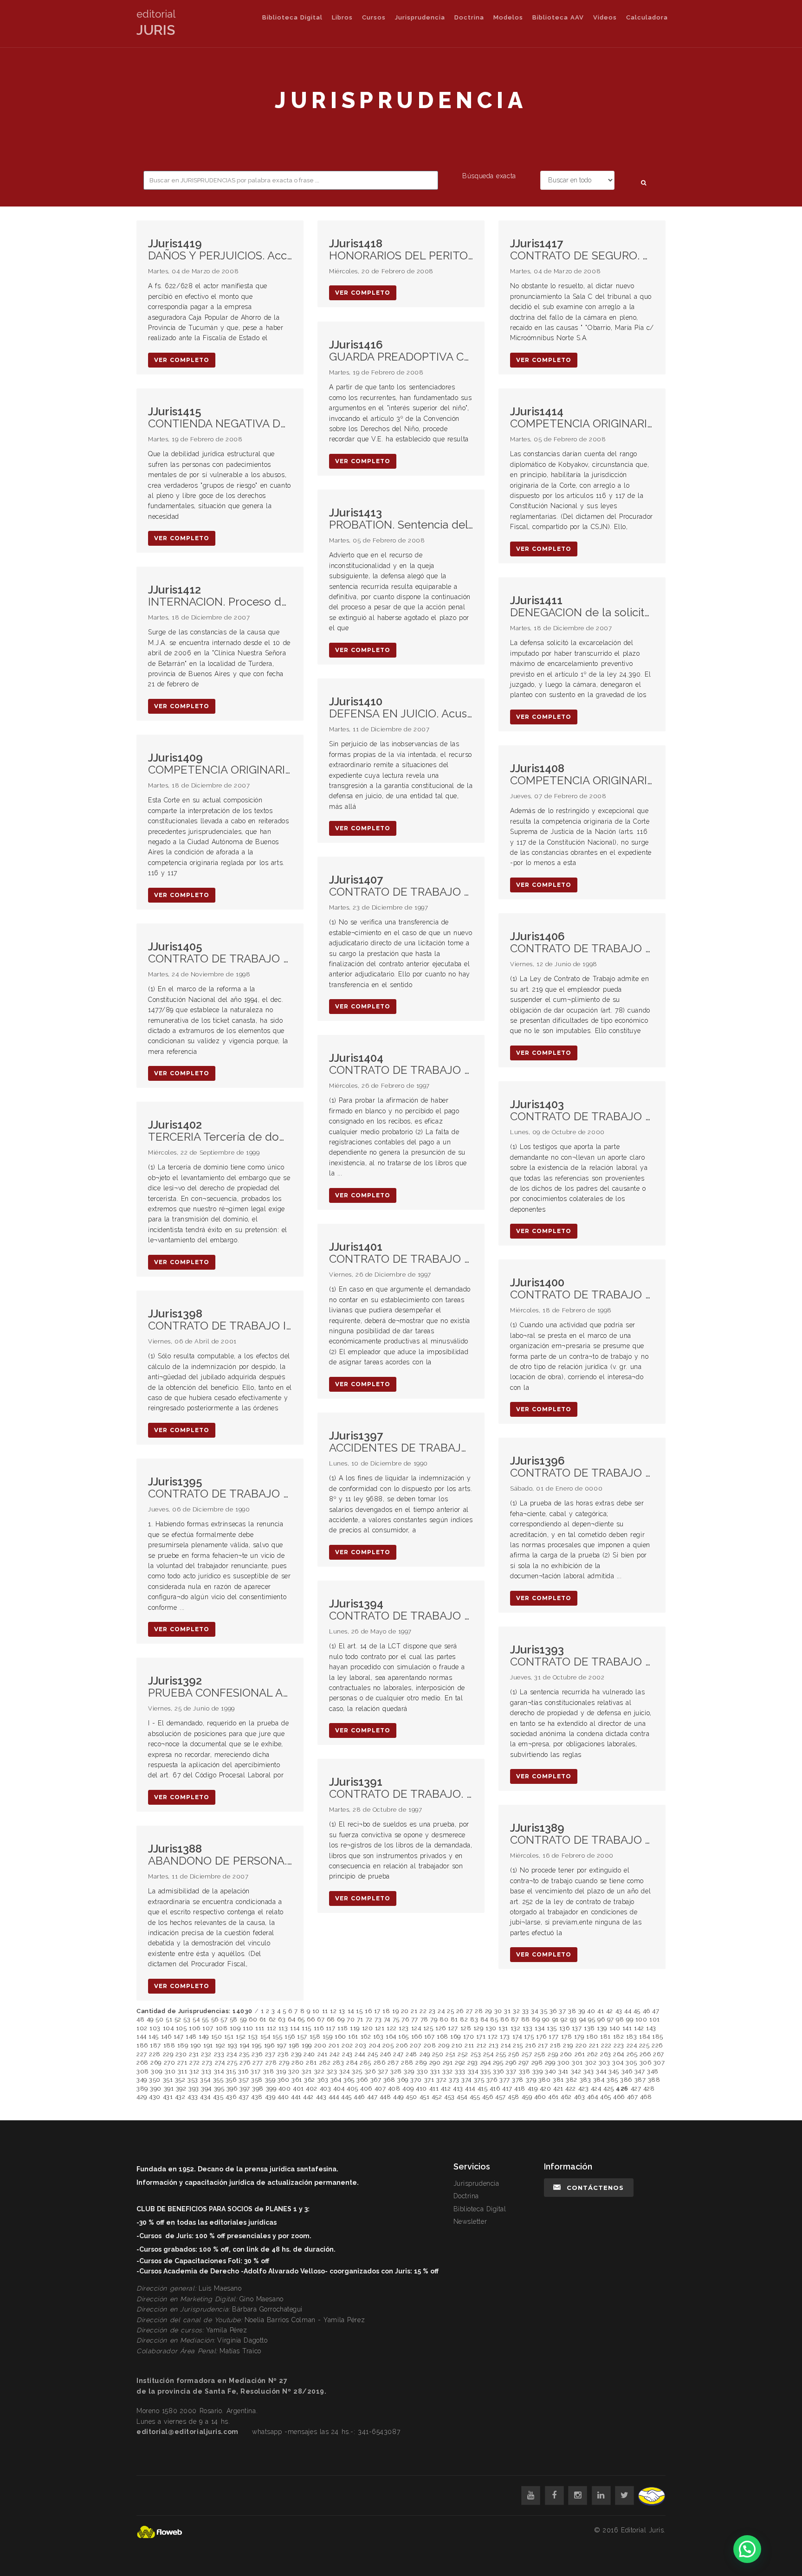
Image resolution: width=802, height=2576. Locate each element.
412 (446, 2089)
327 (383, 2071)
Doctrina (469, 17)
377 (505, 2080)
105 (181, 2028)
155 (278, 2037)
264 (619, 2054)
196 (269, 2045)
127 (453, 2028)
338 (525, 2071)
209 (444, 2045)
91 (556, 2019)
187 (155, 2045)
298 (537, 2063)
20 (405, 2011)
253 (476, 2054)
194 (245, 2045)
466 (619, 2097)
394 (206, 2089)
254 (488, 2054)
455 (475, 2097)
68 (331, 2019)
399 (271, 2089)
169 (456, 2037)
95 (592, 2019)
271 (182, 2063)
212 (482, 2045)
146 (166, 2037)
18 (386, 2011)
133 (528, 2028)
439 (270, 2097)
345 (614, 2071)
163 (378, 2037)
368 (389, 2080)
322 (320, 2071)
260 (566, 2054)
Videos (605, 17)
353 (193, 2080)
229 (168, 2054)
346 (627, 2071)
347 (640, 2071)
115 (307, 2028)
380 (545, 2080)
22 (423, 2011)
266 (645, 2054)
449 (398, 2097)
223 (619, 2045)
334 (473, 2071)
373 (454, 2080)
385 (612, 2080)
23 (432, 2011)
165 (404, 2037)
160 (340, 2037)
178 (567, 2037)
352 (180, 2080)
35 (544, 2011)
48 (140, 2019)
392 (181, 2089)
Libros (342, 17)
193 (233, 2045)
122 (392, 2028)
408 (394, 2089)
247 (398, 2054)
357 (244, 2080)
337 (511, 2071)
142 (639, 2028)
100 (641, 2019)
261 (580, 2054)
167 (430, 2037)
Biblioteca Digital (292, 17)
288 (407, 2063)
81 (454, 2019)
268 (142, 2063)
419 (533, 2089)
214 (506, 2045)
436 (231, 2097)
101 (655, 2019)
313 (207, 2071)
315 (231, 2071)
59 (243, 2019)
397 (245, 2089)
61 (263, 2019)
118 (343, 2028)
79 (434, 2019)
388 (654, 2080)
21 (414, 2011)
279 (284, 2063)
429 (142, 2097)
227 (142, 2054)
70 (351, 2019)
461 (553, 2097)
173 (505, 2037)
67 (321, 2019)
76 (405, 2019)
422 (571, 2089)
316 (243, 2071)
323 (332, 2071)
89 (536, 2019)
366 (362, 2080)
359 (270, 2080)
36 (553, 2011)
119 (355, 2028)
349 (142, 2080)
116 (319, 2028)
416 (495, 2089)
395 (219, 2089)
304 (618, 2063)
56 (215, 2019)
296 (511, 2063)
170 (469, 2037)
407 (380, 2089)
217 (543, 2045)
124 (416, 2028)
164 (391, 2037)
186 (142, 2045)
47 (656, 2011)
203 (361, 2045)
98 (620, 2019)
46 (647, 2011)
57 (224, 2019)
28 (479, 2011)
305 (631, 2063)
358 (257, 2080)
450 (411, 2097)
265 (632, 2054)
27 (469, 2011)
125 (428, 2028)
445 (346, 2097)
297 (524, 2063)
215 (518, 2045)
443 (321, 2097)
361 (297, 2080)
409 (408, 2089)
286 (380, 2063)
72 (369, 2019)
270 (170, 2063)
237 (270, 2054)
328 (396, 2071)
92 (564, 2019)
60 (253, 2019)
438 (257, 2097)
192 (220, 2045)
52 (178, 2019)
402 (312, 2089)
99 (630, 2019)
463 (580, 2097)
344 (601, 2071)
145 (154, 2037)
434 (205, 2097)
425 (609, 2089)
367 (376, 2080)
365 (349, 2080)
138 (589, 2028)
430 (155, 2097)
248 (411, 2054)
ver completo (182, 360)
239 (296, 2054)
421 (558, 2089)
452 (437, 2097)
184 (645, 2037)
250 (438, 2054)
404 (339, 2089)
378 (518, 2080)
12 (333, 2011)
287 (393, 2063)
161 (353, 2037)
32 (516, 2011)
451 (425, 2097)
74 (387, 2019)
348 (653, 2071)
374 (466, 2080)
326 (370, 2071)
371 (429, 2080)
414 (470, 2089)
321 (307, 2071)
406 (366, 2089)
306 (646, 2063)
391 (169, 2089)
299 (550, 2063)
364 (336, 2080)
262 (593, 2054)
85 (494, 2019)
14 (351, 2011)
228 (155, 2054)
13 (342, 2011)
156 (290, 2037)
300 (564, 2063)
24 (441, 2011)
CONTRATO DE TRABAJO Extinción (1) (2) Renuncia (220, 1488)
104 (168, 2028)
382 (572, 2080)
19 (395, 2011)
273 (207, 2063)
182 (619, 2037)
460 (540, 2097)
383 (585, 2080)
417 (507, 2089)
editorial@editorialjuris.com (188, 2432)
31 (507, 2011)
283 (339, 2063)
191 (208, 2045)
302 (591, 2063)
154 (265, 2037)
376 (492, 2080)
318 (269, 2071)
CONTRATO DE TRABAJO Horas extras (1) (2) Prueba (582, 1467)
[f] (554, 2495)
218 (556, 2045)
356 (231, 2080)
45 (637, 2011)
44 (628, 2011)
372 (442, 2080)
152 (241, 2037)
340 (551, 2071)
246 (386, 2054)
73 (378, 2019)
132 (516, 2028)
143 (651, 2028)
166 (417, 2037)
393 (194, 2089)
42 (610, 2011)
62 (272, 2019)
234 (232, 2054)
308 (143, 2071)
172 (493, 2037)
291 (448, 2063)
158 (315, 2037)
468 (646, 2097)
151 (229, 2037)
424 (596, 2089)
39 (582, 2011)
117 (331, 2028)
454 (462, 2097)
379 (531, 2080)
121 (380, 2028)
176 (541, 2037)
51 (169, 2019)
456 (488, 2097)
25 (450, 2011)
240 (309, 2054)
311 (183, 2071)
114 (295, 2028)
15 (359, 2011)
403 (326, 2089)
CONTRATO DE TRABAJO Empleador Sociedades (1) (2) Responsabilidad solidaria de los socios (582, 1656)
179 (579, 2037)
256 (514, 2054)
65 (301, 2019)
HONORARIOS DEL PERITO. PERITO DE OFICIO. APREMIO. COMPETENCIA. (401, 250)
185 (658, 2037)
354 (205, 2080)
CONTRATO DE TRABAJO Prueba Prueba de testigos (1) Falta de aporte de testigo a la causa (582, 1111)
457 (501, 2097)
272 (195, 2063)
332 (448, 2071)
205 (388, 2045)
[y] (531, 2495)
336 (498, 2071)
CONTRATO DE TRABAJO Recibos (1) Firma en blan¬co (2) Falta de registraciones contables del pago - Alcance (401, 1064)
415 (483, 2089)
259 (553, 2054)
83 (474, 2019)
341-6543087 (379, 2432)
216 (531, 2045)
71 (360, 2019)
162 (366, 2037)
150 (217, 2037)
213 (494, 2045)
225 (644, 2045)
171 (481, 2037)
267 (659, 2054)
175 (529, 2037)
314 (219, 2071)
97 (611, 2019)
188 (169, 2045)
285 (365, 2063)
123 (404, 2028)
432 (180, 2097)
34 (534, 2011)
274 (220, 2063)
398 (258, 2089)
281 (311, 2063)
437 (244, 2097)
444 (334, 2097)
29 (488, 2011)
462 (566, 2097)
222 (606, 2045)
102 (142, 2028)
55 (205, 2019)
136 (565, 2028)
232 (206, 2054)
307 (659, 2063)
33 (526, 2011)
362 (310, 2080)
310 (170, 2071)
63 (282, 2019)
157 (302, 2037)
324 (345, 2071)
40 (591, 2011)
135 (552, 2028)
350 (155, 2080)
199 (307, 2045)
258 (540, 2054)
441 (296, 2097)
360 (284, 2080)
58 (234, 2019)
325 (357, 2071)
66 (311, 2019)
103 (155, 2028)
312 (194, 2071)
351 (168, 2080)
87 (515, 2019)
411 (434, 2089)
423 (584, 2089)
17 (377, 2011)
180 (592, 2037)
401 (298, 2089)
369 (403, 2080)
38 (572, 2011)
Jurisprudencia (420, 17)
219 (568, 2045)
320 (294, 2071)
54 (196, 2019)
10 (316, 2011)
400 (285, 2089)
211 (469, 2045)
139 (602, 2028)
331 (435, 2071)
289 (421, 2063)
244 (360, 2054)
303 (605, 2063)
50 (159, 2019)
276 (245, 2063)
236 (257, 2054)
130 (491, 2028)
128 (466, 2028)
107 (208, 2028)
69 (341, 2019)
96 (601, 2019)
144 (142, 2037)
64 (291, 2019)
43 (619, 2011)
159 (328, 2037)
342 (576, 2071)
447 (372, 2097)
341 (563, 2071)
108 (222, 2028)
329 (409, 2071)
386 (626, 2080)
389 (142, 2089)
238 (283, 2054)
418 (520, 2089)
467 (633, 2097)
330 (423, 2071)
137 (577, 2028)
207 (416, 2045)
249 (425, 2054)
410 (421, 2089)
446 (359, 2097)
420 (546, 2089)
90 (546, 2019)
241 (323, 2054)
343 (589, 2071)
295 (498, 2063)
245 (373, 2054)
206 (402, 2045)
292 (460, 2063)
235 (244, 2054)
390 (156, 2089)
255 (501, 2054)
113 (283, 2028)
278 (271, 2063)
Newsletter (470, 2221)
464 (593, 2097)
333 (460, 2071)
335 (486, 2071)
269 (156, 2063)
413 (458, 2089)
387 (640, 2080)
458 (514, 2097)
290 (435, 2063)
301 (577, 2063)
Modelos (508, 17)
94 (583, 2019)
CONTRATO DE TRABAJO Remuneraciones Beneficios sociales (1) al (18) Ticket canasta (220, 953)
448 (385, 2097)
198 (294, 2045)
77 (415, 2019)
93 (573, 2019)
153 (253, 2037)
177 (554, 2037)
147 (179, 2037)
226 (657, 2045)
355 (218, 2080)
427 (636, 2089)
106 (195, 2028)
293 (473, 2063)
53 (187, 2019)
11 (325, 2011)
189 (183, 2045)
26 (460, 2011)
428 (649, 2089)
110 (248, 2028)
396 (232, 2089)
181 (605, 2037)
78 (424, 2019)
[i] (578, 2495)
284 (352, 2063)
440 (283, 2097)
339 (538, 2071)
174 (517, 2037)
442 (308, 2097)
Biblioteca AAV (558, 17)
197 (282, 2045)
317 (256, 2071)
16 (368, 2011)
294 (486, 2063)
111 (260, 2028)
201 (334, 2045)
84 (484, 2019)
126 (441, 2028)
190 (196, 2045)
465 (606, 2097)
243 (347, 2054)
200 (320, 2045)
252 (463, 2054)
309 (157, 2071)
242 (335, 2054)
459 (527, 2097)
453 (450, 2097)
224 (632, 2045)
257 (527, 2054)
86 (504, 2019)
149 (204, 2037)
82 (464, 2019)
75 (396, 2019)
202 (347, 2045)
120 (368, 2028)
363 (323, 2080)
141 (627, 2028)
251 (451, 2054)
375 (479, 2080)
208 (430, 2045)
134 (540, 2028)
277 (258, 2063)
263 (606, 2054)
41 (601, 2011)
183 (632, 2037)
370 (416, 2080)
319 (281, 2071)
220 (581, 2045)
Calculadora (647, 17)
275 (232, 2063)
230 (181, 2054)
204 (375, 2045)
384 (599, 2080)
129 (479, 2028)
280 (298, 2063)
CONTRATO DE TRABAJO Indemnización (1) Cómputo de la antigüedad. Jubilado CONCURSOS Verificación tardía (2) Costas (220, 1320)
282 (325, 2063)
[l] (601, 2495)
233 (219, 2054)
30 (498, 2011)
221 (594, 2045)
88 (526, 2019)
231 (194, 2054)
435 (218, 2097)
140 (615, 2028)
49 (150, 2019)
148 (191, 2037)
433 (193, 2097)
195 (257, 2045)
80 (444, 2019)
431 (168, 2097)
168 (443, 2037)
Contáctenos (595, 2188)
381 (558, 2080)
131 (503, 2028)
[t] (624, 2495)
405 (352, 2089)
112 (272, 2028)
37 (562, 2011)
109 (235, 2028)
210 (457, 2045)
